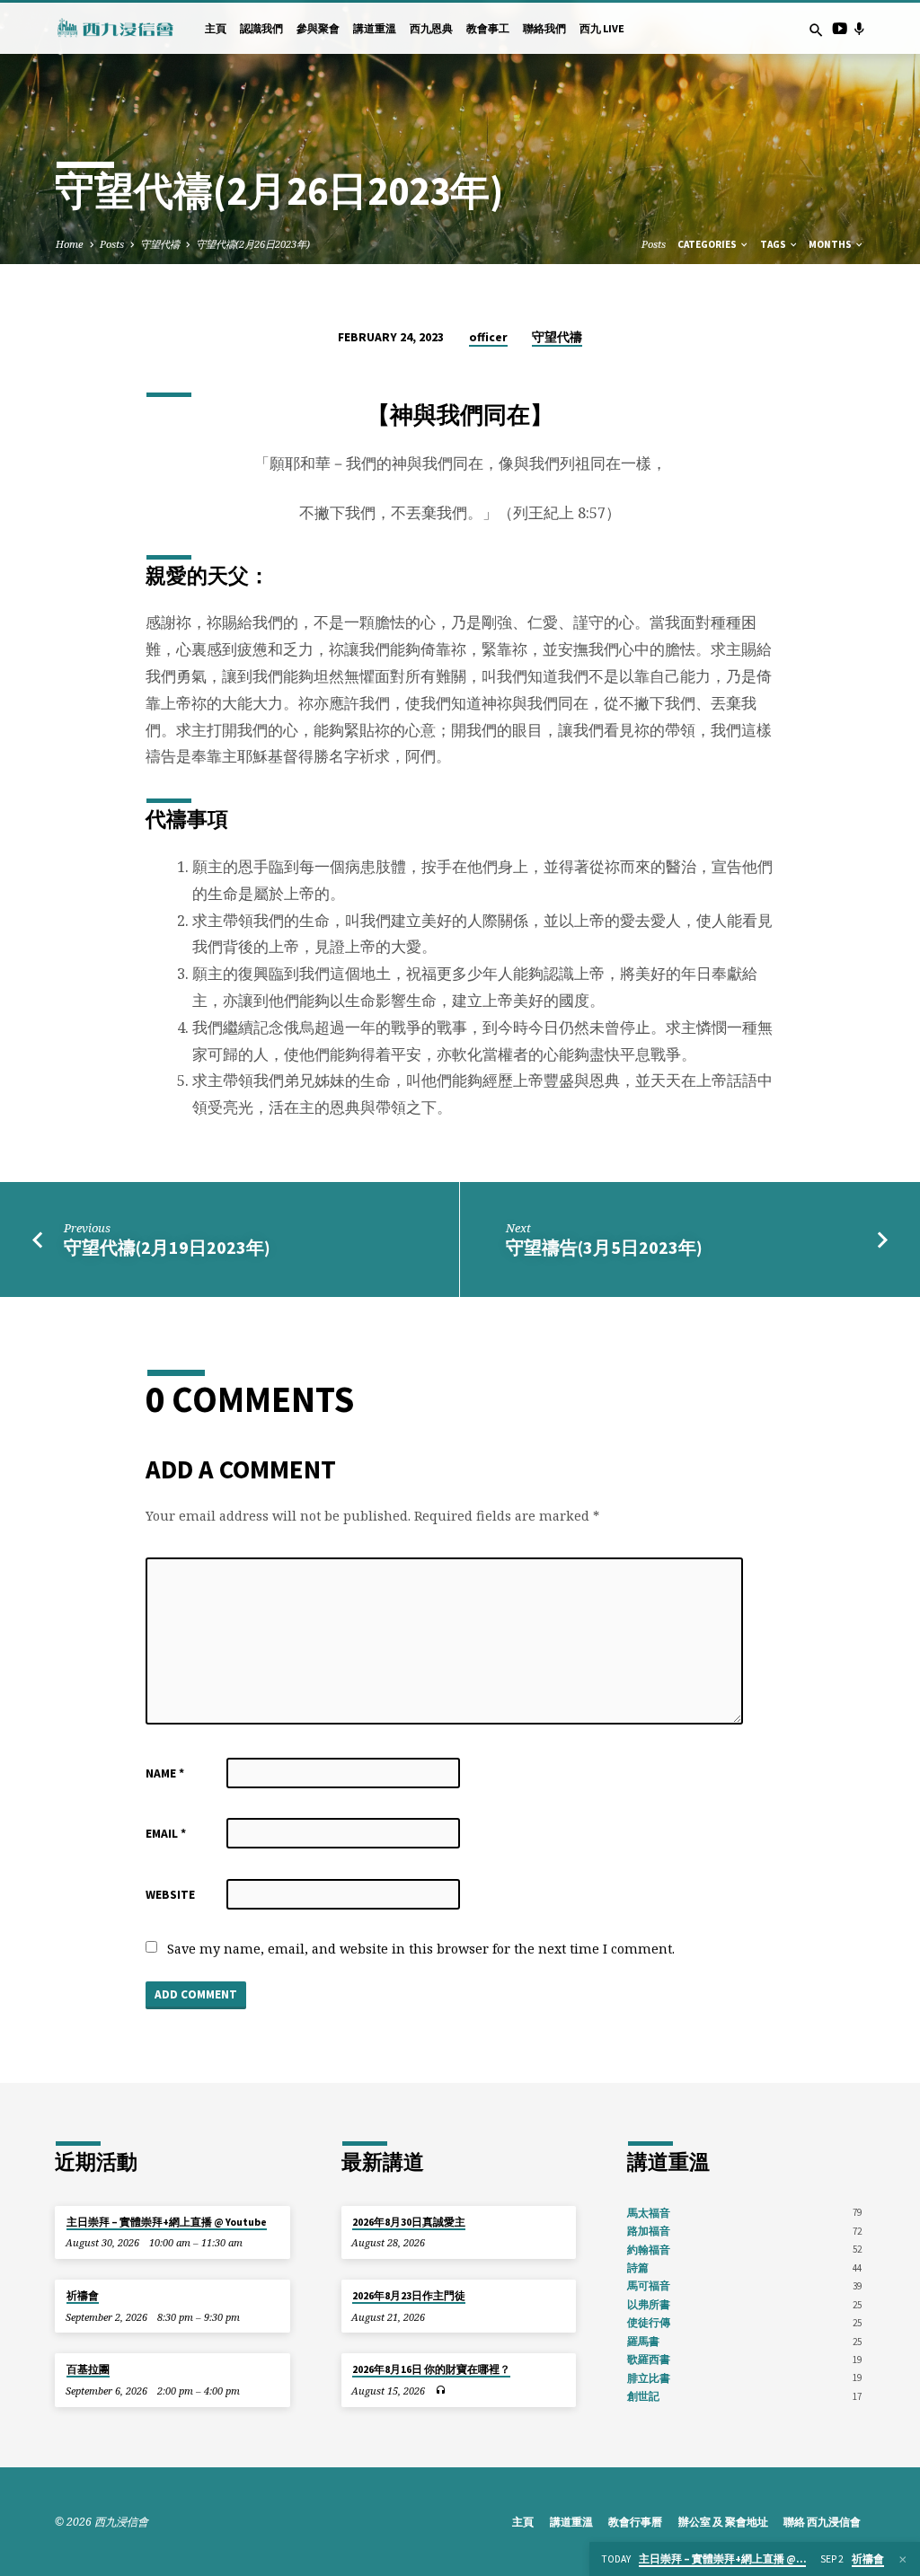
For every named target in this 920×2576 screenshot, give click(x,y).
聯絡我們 (544, 28)
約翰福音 (649, 2250)
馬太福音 (649, 2213)
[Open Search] (816, 30)
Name (165, 1773)
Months (831, 244)
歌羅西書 (649, 2359)
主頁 (216, 28)
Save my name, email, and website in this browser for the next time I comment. (421, 1949)
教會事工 (488, 28)
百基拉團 (88, 2369)
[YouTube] (840, 28)
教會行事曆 (635, 2522)
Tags (774, 244)
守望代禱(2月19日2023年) (167, 1248)
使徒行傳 (649, 2322)
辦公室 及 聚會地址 (723, 2522)
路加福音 (649, 2231)
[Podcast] (859, 28)
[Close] (903, 2559)
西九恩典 (431, 28)
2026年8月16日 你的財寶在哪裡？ (431, 2369)
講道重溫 (375, 28)
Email (166, 1834)
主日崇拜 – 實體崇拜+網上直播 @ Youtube (167, 2222)
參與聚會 (318, 28)
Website (170, 1895)
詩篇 (638, 2267)
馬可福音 (649, 2285)
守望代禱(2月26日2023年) (253, 244)
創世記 (643, 2396)
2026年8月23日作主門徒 (409, 2296)
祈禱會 (83, 2296)
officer (488, 337)
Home (70, 244)
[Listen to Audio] (440, 2391)
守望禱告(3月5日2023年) (604, 1248)
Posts (112, 244)
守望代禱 (160, 244)
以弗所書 (649, 2304)
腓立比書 (649, 2378)
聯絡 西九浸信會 (822, 2522)
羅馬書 (643, 2341)
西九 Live (602, 28)
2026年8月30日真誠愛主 (409, 2222)
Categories (708, 244)
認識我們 (261, 28)
